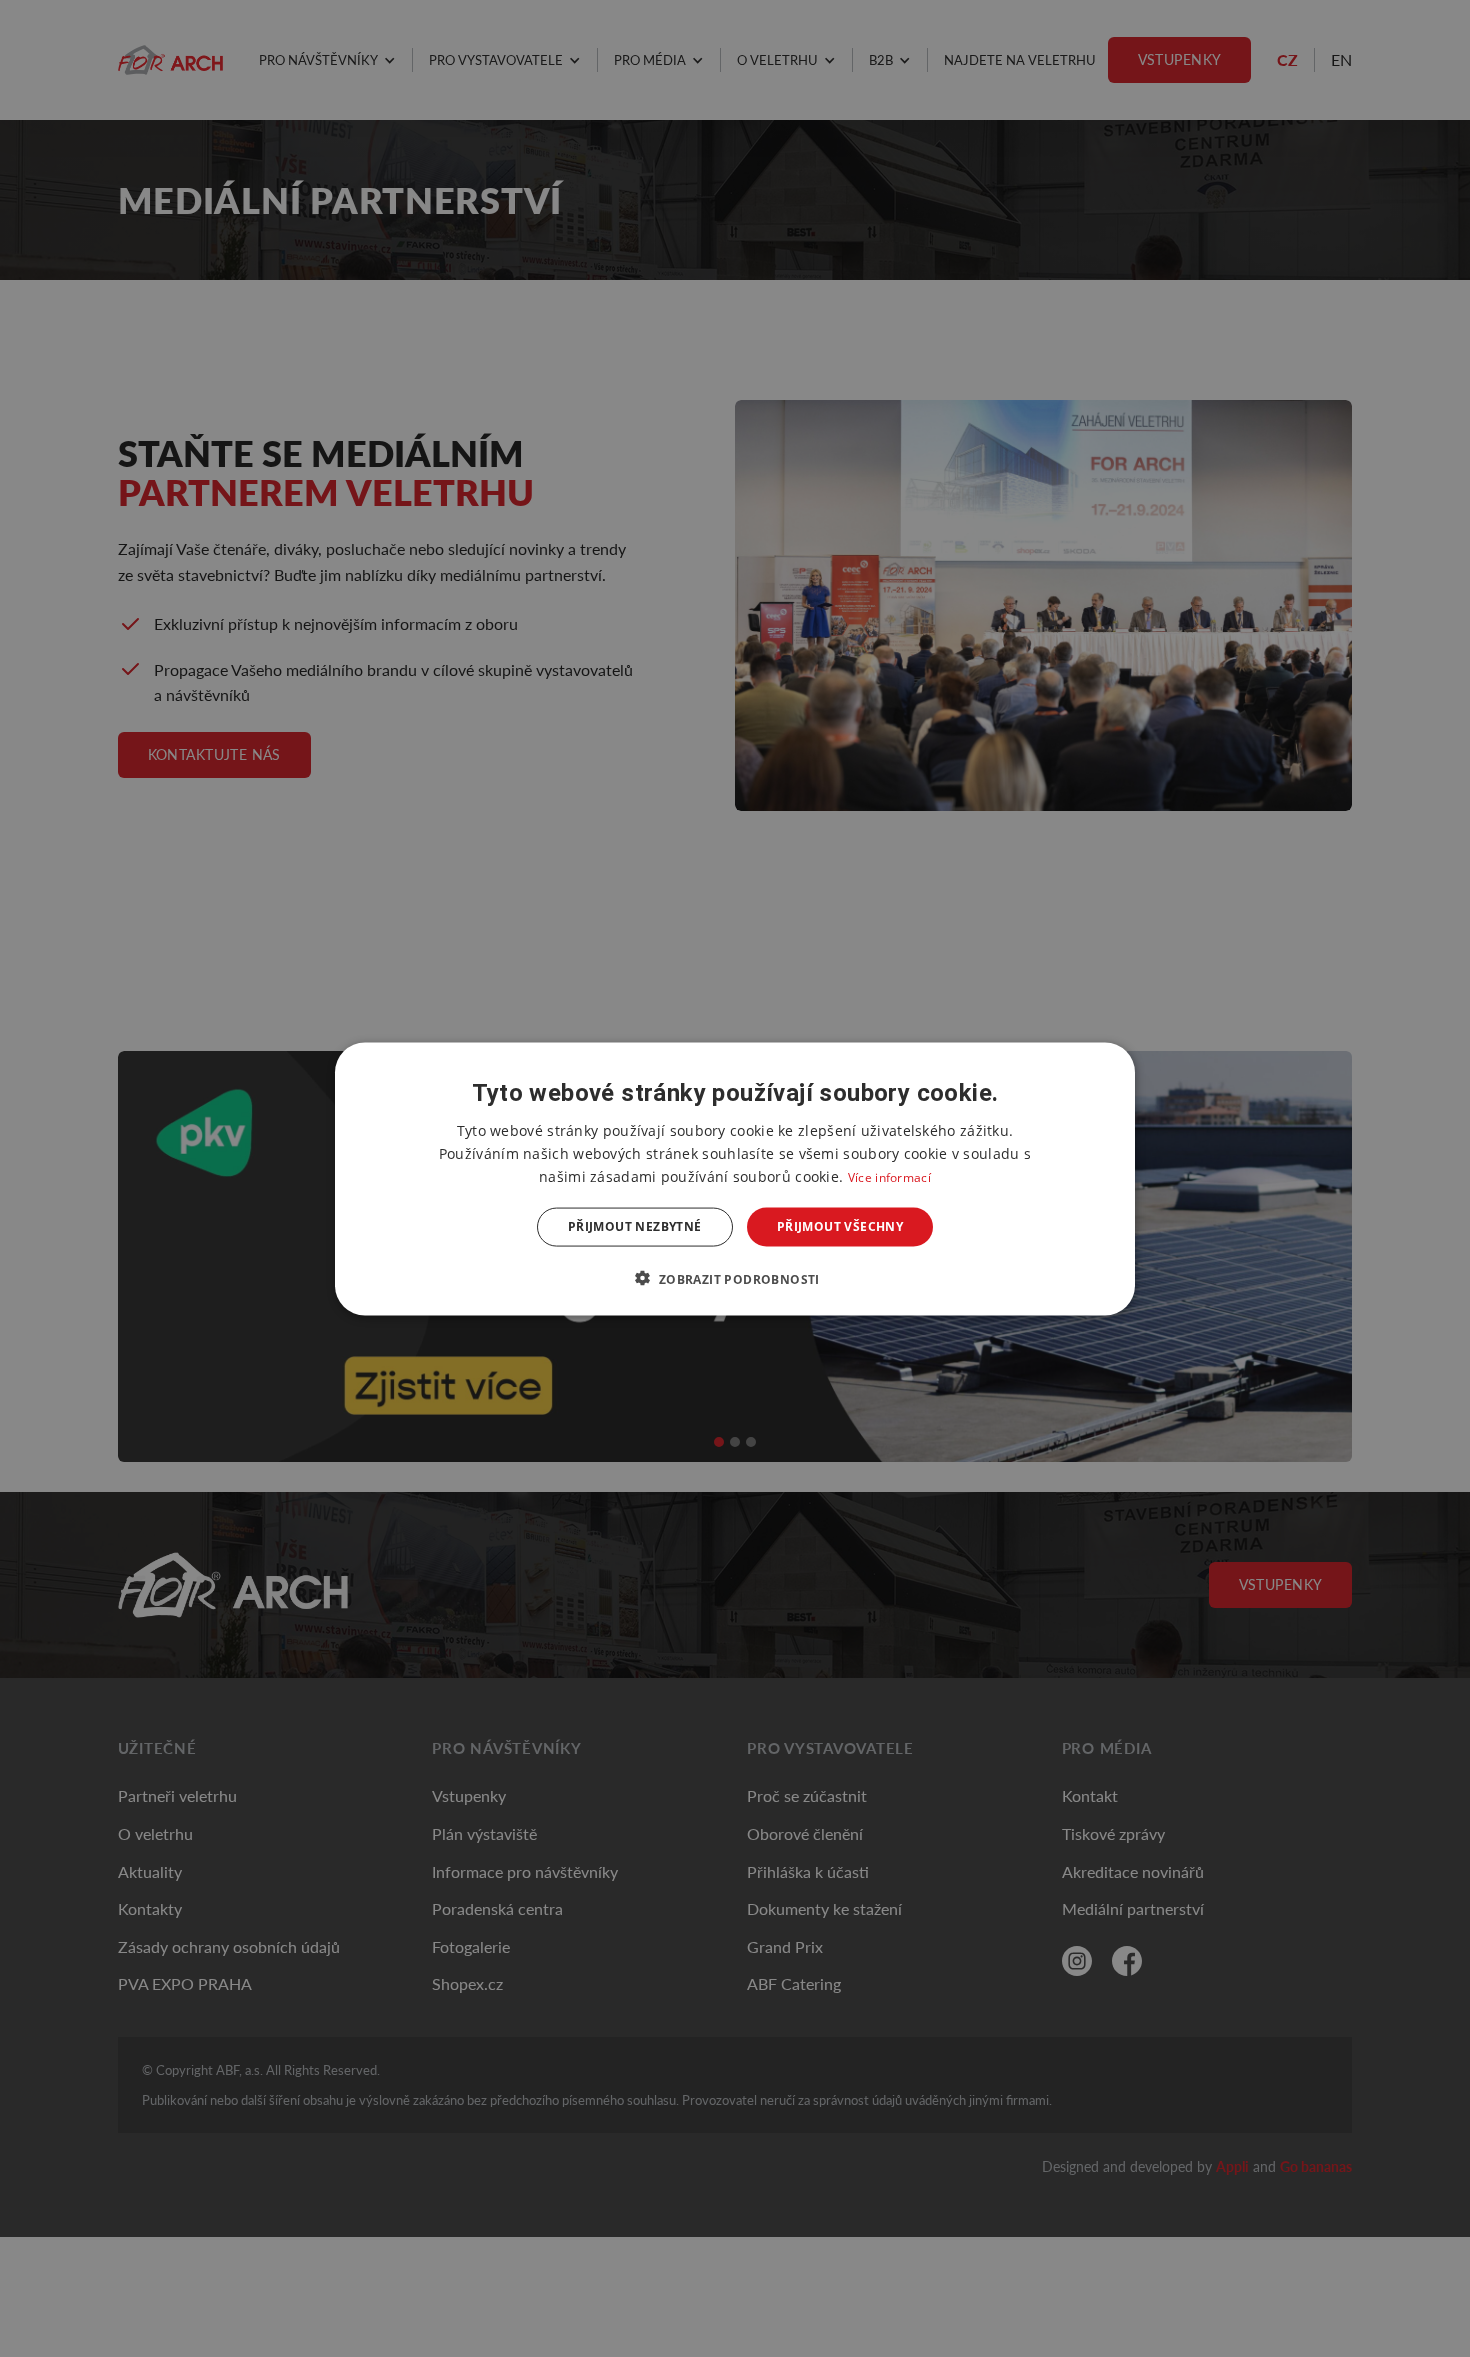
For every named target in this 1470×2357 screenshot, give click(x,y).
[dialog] (735, 1178)
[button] (734, 1278)
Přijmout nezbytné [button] (635, 1226)
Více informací (889, 1176)
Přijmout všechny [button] (840, 1226)
